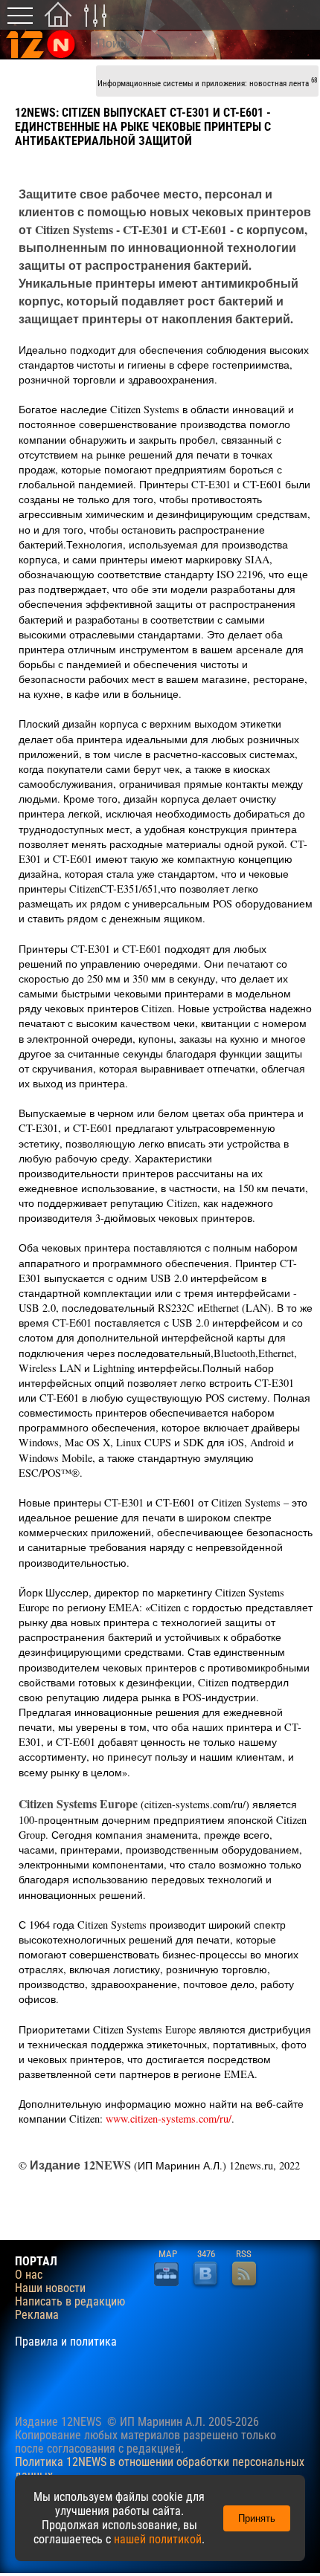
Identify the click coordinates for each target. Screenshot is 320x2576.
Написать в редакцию (70, 2302)
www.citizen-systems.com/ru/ (169, 2119)
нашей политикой (158, 2539)
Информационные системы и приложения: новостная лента (207, 82)
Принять (257, 2518)
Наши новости (50, 2288)
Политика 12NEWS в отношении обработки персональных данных (160, 2469)
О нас (29, 2275)
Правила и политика (66, 2342)
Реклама (37, 2315)
